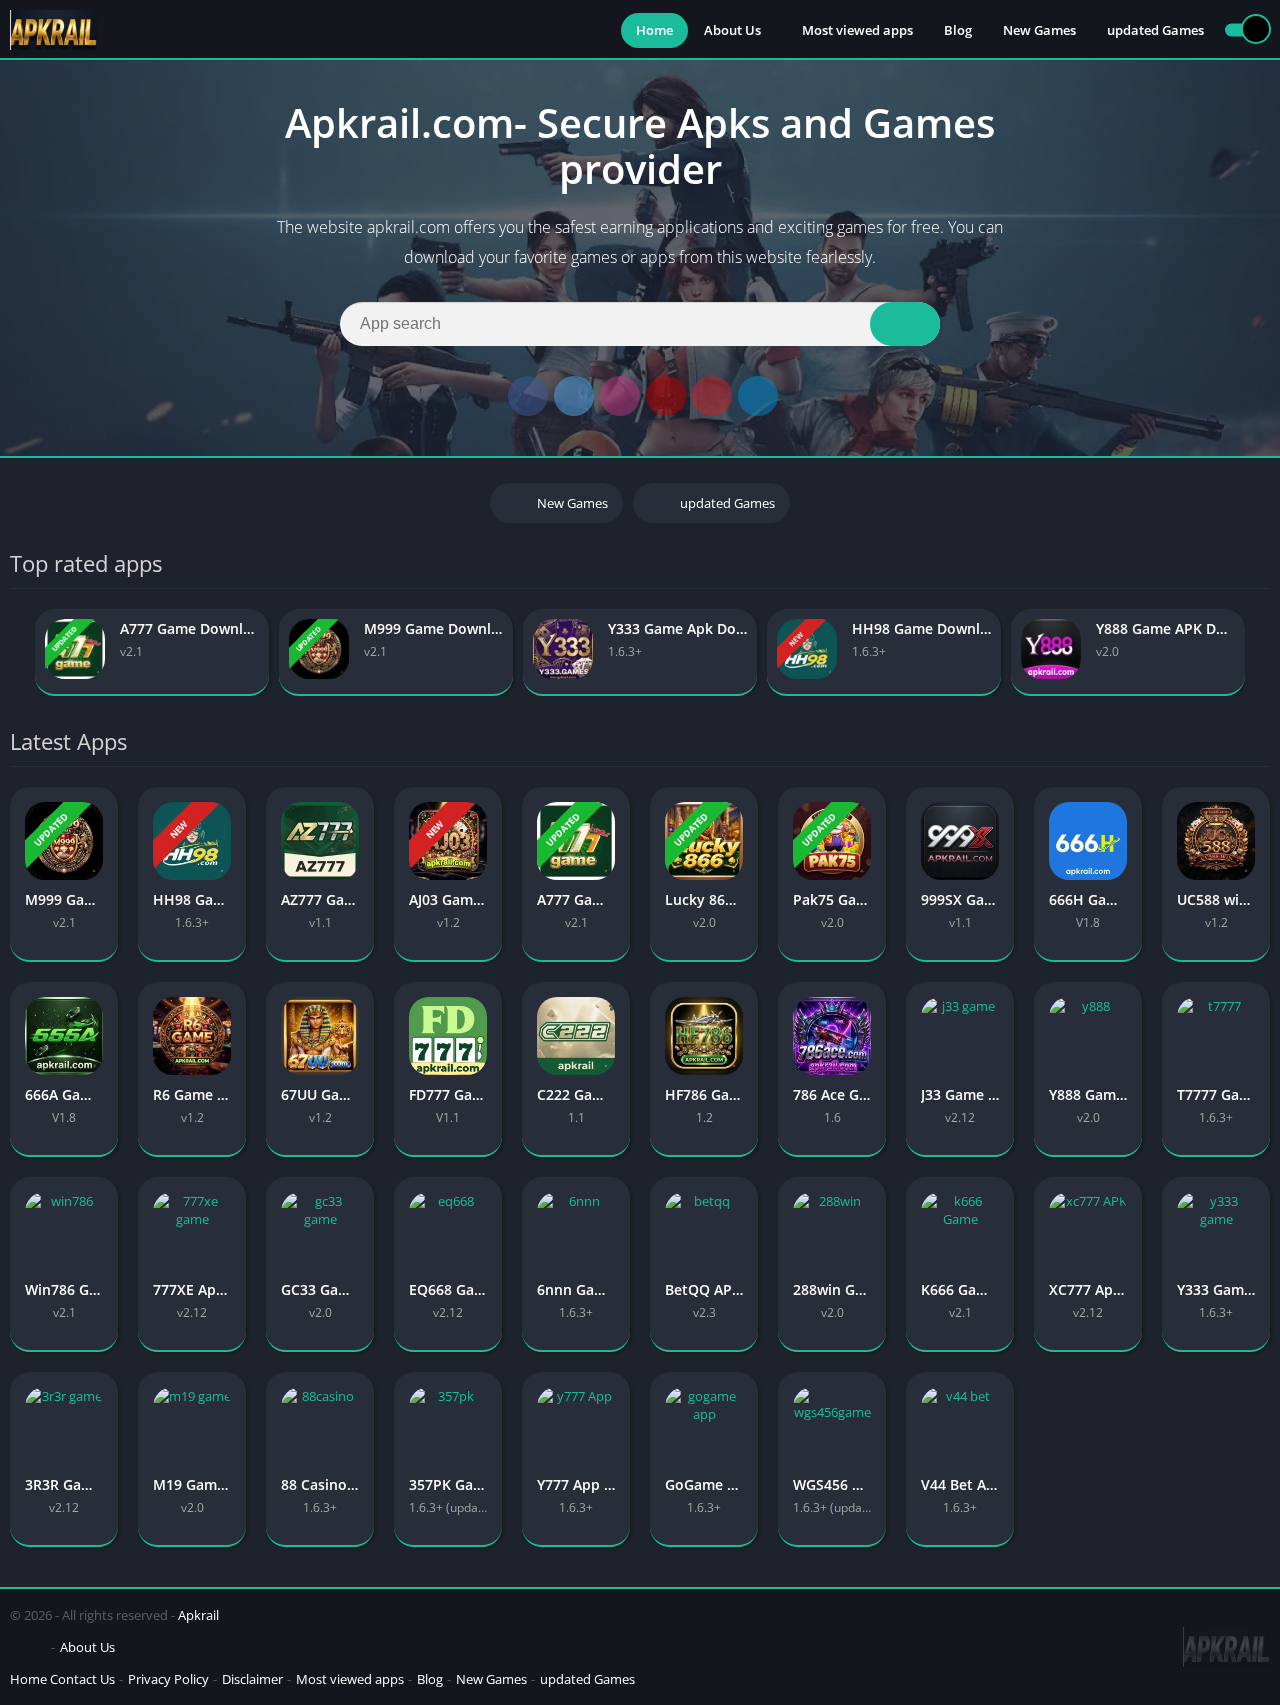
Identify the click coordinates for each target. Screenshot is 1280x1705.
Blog (958, 30)
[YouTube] (666, 396)
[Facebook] (528, 396)
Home (654, 30)
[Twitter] (574, 396)
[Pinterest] (712, 396)
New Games (1039, 30)
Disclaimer (252, 1679)
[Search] (905, 324)
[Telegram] (758, 396)
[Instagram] (620, 396)
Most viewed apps (857, 30)
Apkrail (198, 1615)
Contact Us (82, 1679)
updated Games (1155, 30)
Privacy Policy (168, 1679)
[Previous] (16, 652)
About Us (732, 30)
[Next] (1264, 652)
